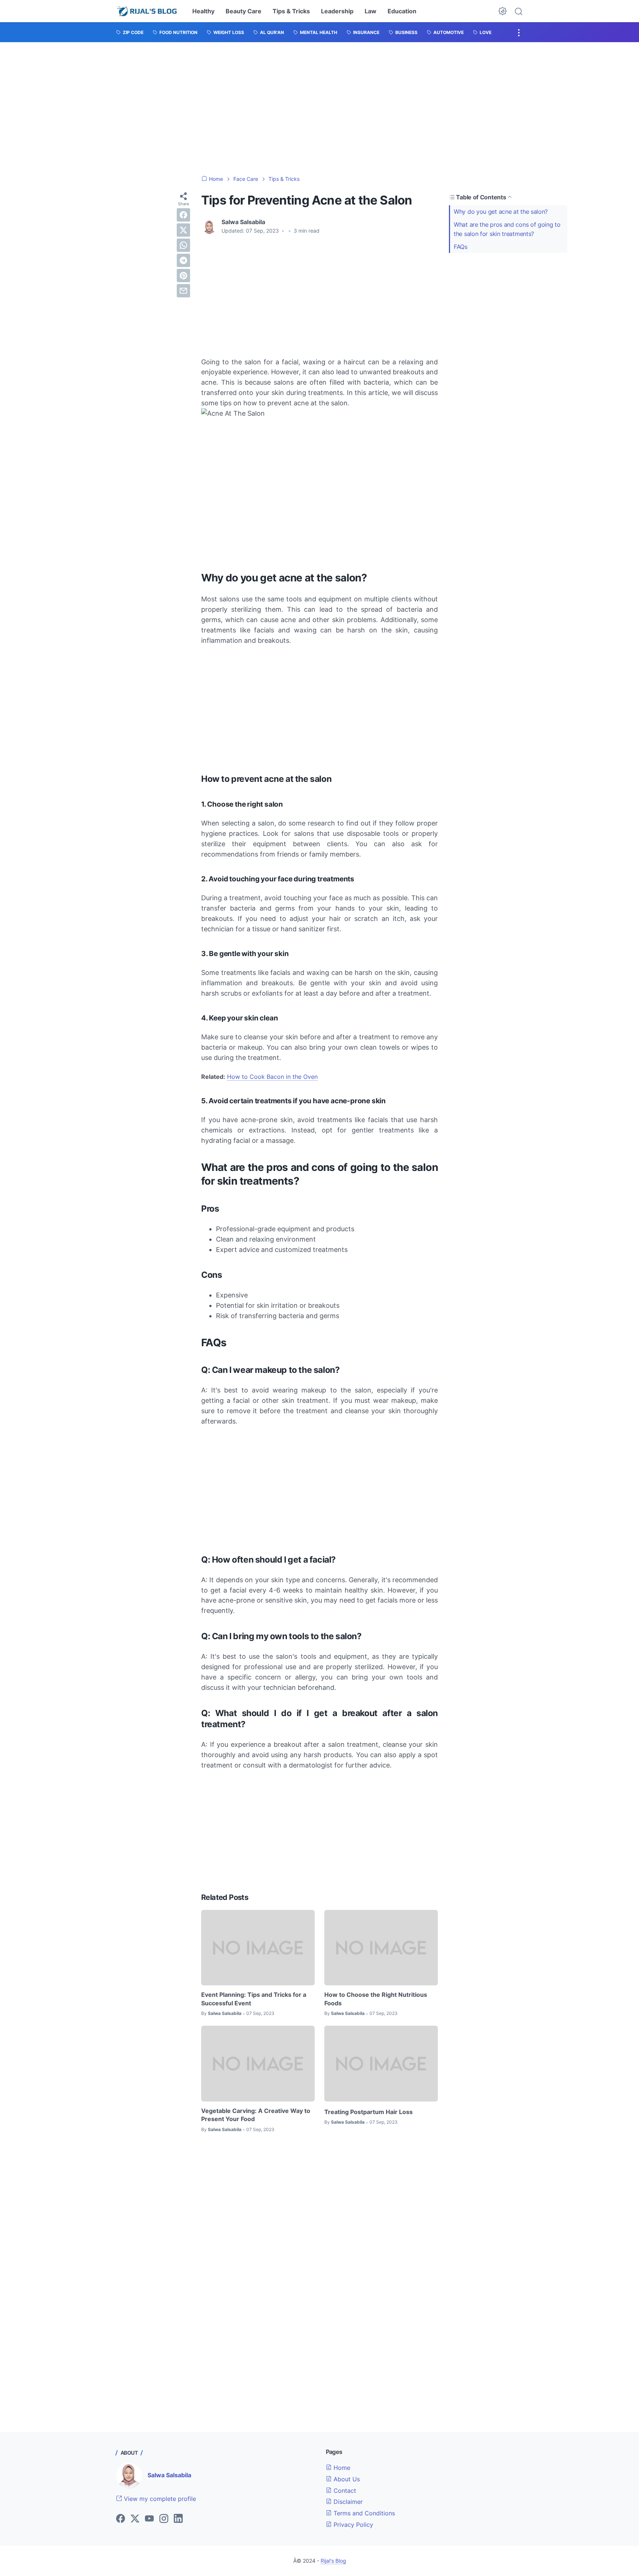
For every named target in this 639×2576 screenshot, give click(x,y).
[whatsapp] (183, 245)
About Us (346, 2479)
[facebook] (183, 215)
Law (371, 11)
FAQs (461, 247)
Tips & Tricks (291, 11)
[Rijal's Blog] (148, 11)
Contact (344, 2491)
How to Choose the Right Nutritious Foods (376, 1999)
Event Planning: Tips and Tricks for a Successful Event (254, 1999)
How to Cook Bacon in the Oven (272, 1077)
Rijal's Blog (333, 2561)
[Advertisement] (319, 109)
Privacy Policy (352, 2525)
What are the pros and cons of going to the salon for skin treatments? (507, 229)
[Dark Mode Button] (503, 11)
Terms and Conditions (363, 2513)
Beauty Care (244, 11)
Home (341, 2468)
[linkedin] (178, 2519)
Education (402, 11)
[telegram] (183, 260)
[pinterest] (183, 276)
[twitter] (183, 230)
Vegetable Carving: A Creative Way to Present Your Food (256, 2115)
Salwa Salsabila (169, 2475)
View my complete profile (159, 2499)
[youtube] (149, 2519)
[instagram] (164, 2519)
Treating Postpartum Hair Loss (368, 2112)
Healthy (203, 11)
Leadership (337, 11)
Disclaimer (347, 2502)
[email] (183, 291)
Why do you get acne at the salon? (501, 212)
